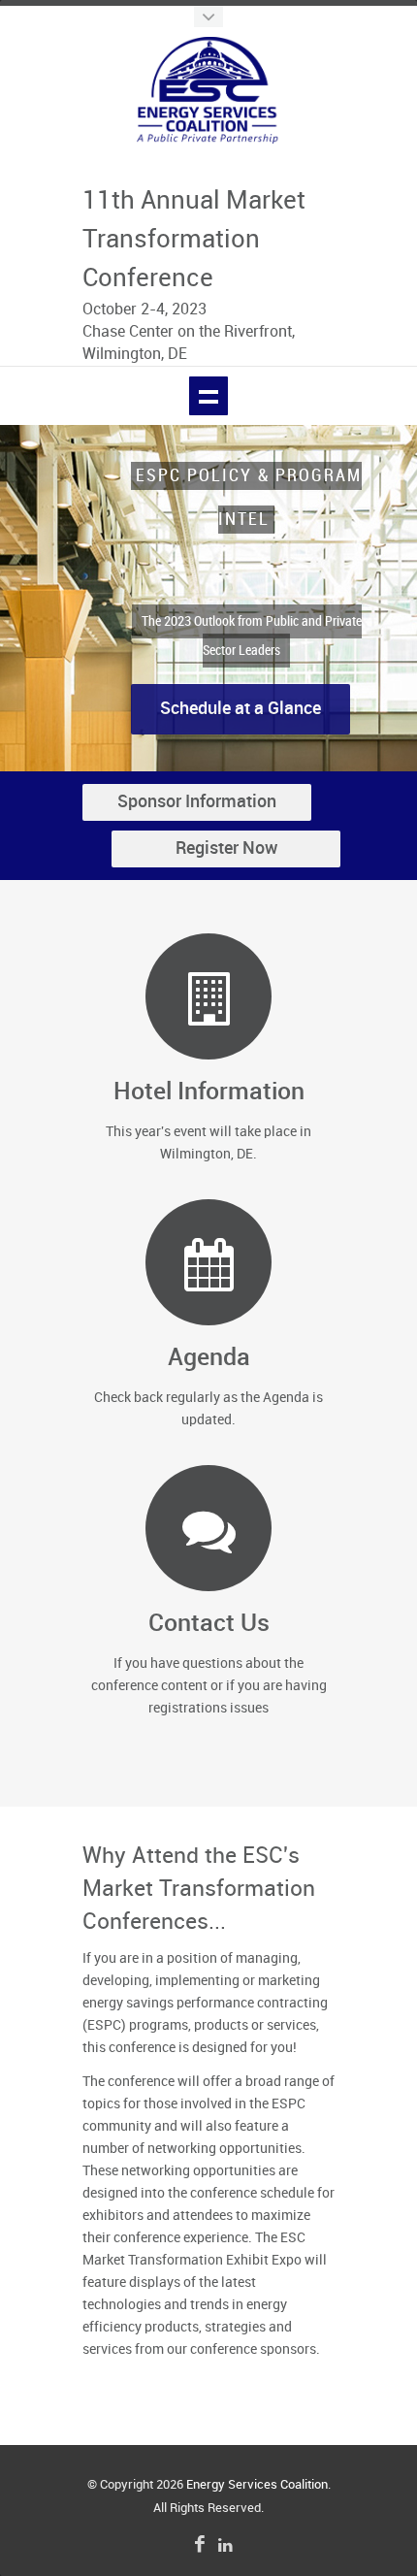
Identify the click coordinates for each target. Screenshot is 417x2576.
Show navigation (208, 396)
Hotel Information (209, 1092)
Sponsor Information (197, 802)
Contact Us (209, 1624)
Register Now (226, 848)
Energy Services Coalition (257, 2485)
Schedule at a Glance (241, 686)
